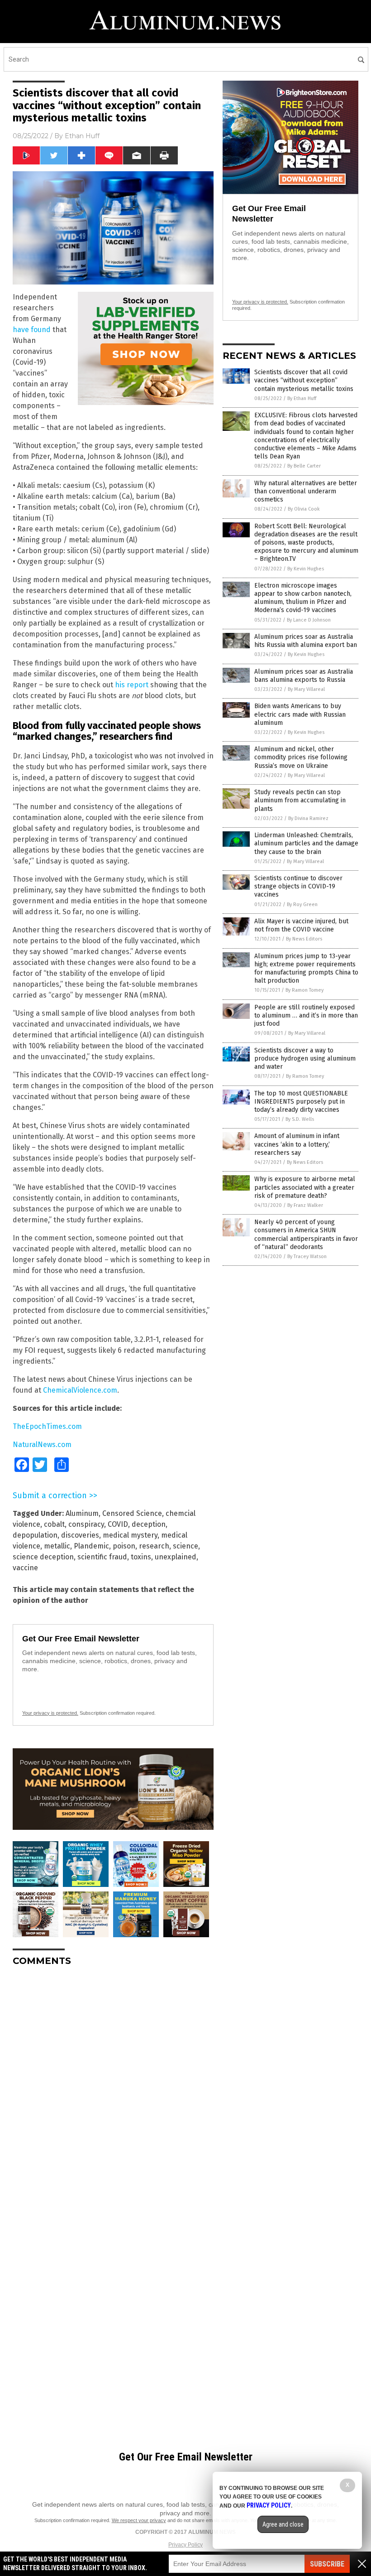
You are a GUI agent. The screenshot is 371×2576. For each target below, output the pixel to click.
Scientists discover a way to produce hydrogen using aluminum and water (305, 1059)
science (185, 1546)
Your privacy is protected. (50, 1713)
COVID (118, 1524)
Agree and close (283, 2524)
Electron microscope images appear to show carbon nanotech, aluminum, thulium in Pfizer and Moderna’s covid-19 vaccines (303, 598)
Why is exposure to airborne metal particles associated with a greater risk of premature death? (305, 1187)
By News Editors (304, 939)
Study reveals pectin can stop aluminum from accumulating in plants (300, 800)
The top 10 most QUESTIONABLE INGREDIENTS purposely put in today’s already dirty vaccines (301, 1102)
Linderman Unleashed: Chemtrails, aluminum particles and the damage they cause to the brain (306, 843)
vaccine (25, 1568)
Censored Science (132, 1513)
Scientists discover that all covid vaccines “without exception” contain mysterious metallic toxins (304, 380)
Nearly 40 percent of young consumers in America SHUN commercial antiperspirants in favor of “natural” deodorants (306, 1235)
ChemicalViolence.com (80, 1390)
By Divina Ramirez (308, 818)
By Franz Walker (305, 1205)
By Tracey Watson (307, 1257)
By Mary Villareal (306, 689)
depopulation (35, 1535)
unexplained (176, 1557)
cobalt (54, 1524)
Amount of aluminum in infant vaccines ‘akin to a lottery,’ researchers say (297, 1144)
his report (132, 685)
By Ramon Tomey (304, 990)
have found (32, 330)
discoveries (80, 1535)
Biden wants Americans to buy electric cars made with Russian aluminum (300, 714)
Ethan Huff (82, 136)
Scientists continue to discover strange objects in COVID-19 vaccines (298, 886)
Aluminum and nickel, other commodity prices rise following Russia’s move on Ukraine (301, 757)
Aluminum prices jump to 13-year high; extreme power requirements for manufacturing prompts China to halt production (306, 969)
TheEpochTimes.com (47, 1426)
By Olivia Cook (304, 509)
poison (124, 1546)
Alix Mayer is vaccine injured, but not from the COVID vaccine (301, 925)
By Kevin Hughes (306, 569)
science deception (43, 1557)
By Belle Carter (304, 466)
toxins (141, 1557)
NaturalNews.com (42, 1445)
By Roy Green (302, 904)
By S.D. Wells (300, 1119)
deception (149, 1524)
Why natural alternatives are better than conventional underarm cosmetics (306, 491)
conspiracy (86, 1524)
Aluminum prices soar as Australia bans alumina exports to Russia (304, 676)
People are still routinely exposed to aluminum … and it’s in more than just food (306, 1015)
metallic (57, 1546)
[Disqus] (113, 2087)
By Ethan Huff (302, 398)
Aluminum (82, 1513)
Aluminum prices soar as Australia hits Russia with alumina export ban (306, 641)
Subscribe (327, 2564)
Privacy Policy (185, 2545)
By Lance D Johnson (309, 620)
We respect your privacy (139, 2520)
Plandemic (91, 1546)
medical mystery (130, 1535)
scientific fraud (102, 1557)
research (154, 1546)
